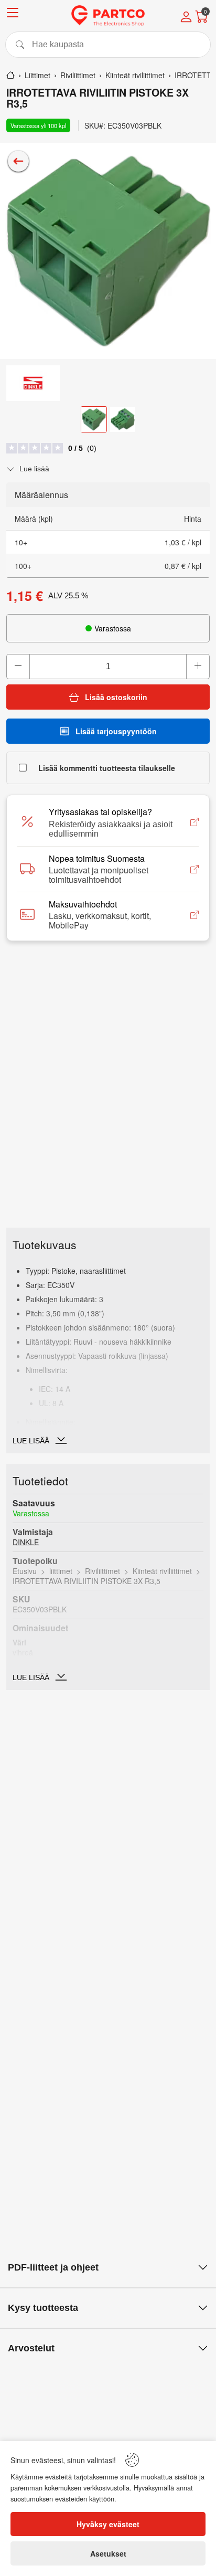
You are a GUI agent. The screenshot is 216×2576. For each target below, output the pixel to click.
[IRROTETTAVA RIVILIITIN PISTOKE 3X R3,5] (108, 251)
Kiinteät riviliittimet (162, 1571)
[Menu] (13, 14)
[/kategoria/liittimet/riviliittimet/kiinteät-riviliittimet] (18, 161)
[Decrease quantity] (18, 667)
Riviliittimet (102, 1571)
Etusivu (25, 1571)
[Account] (186, 18)
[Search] (108, 45)
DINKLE (26, 1542)
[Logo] (108, 16)
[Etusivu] (10, 75)
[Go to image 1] (94, 419)
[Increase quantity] (198, 667)
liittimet (61, 1571)
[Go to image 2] (123, 419)
